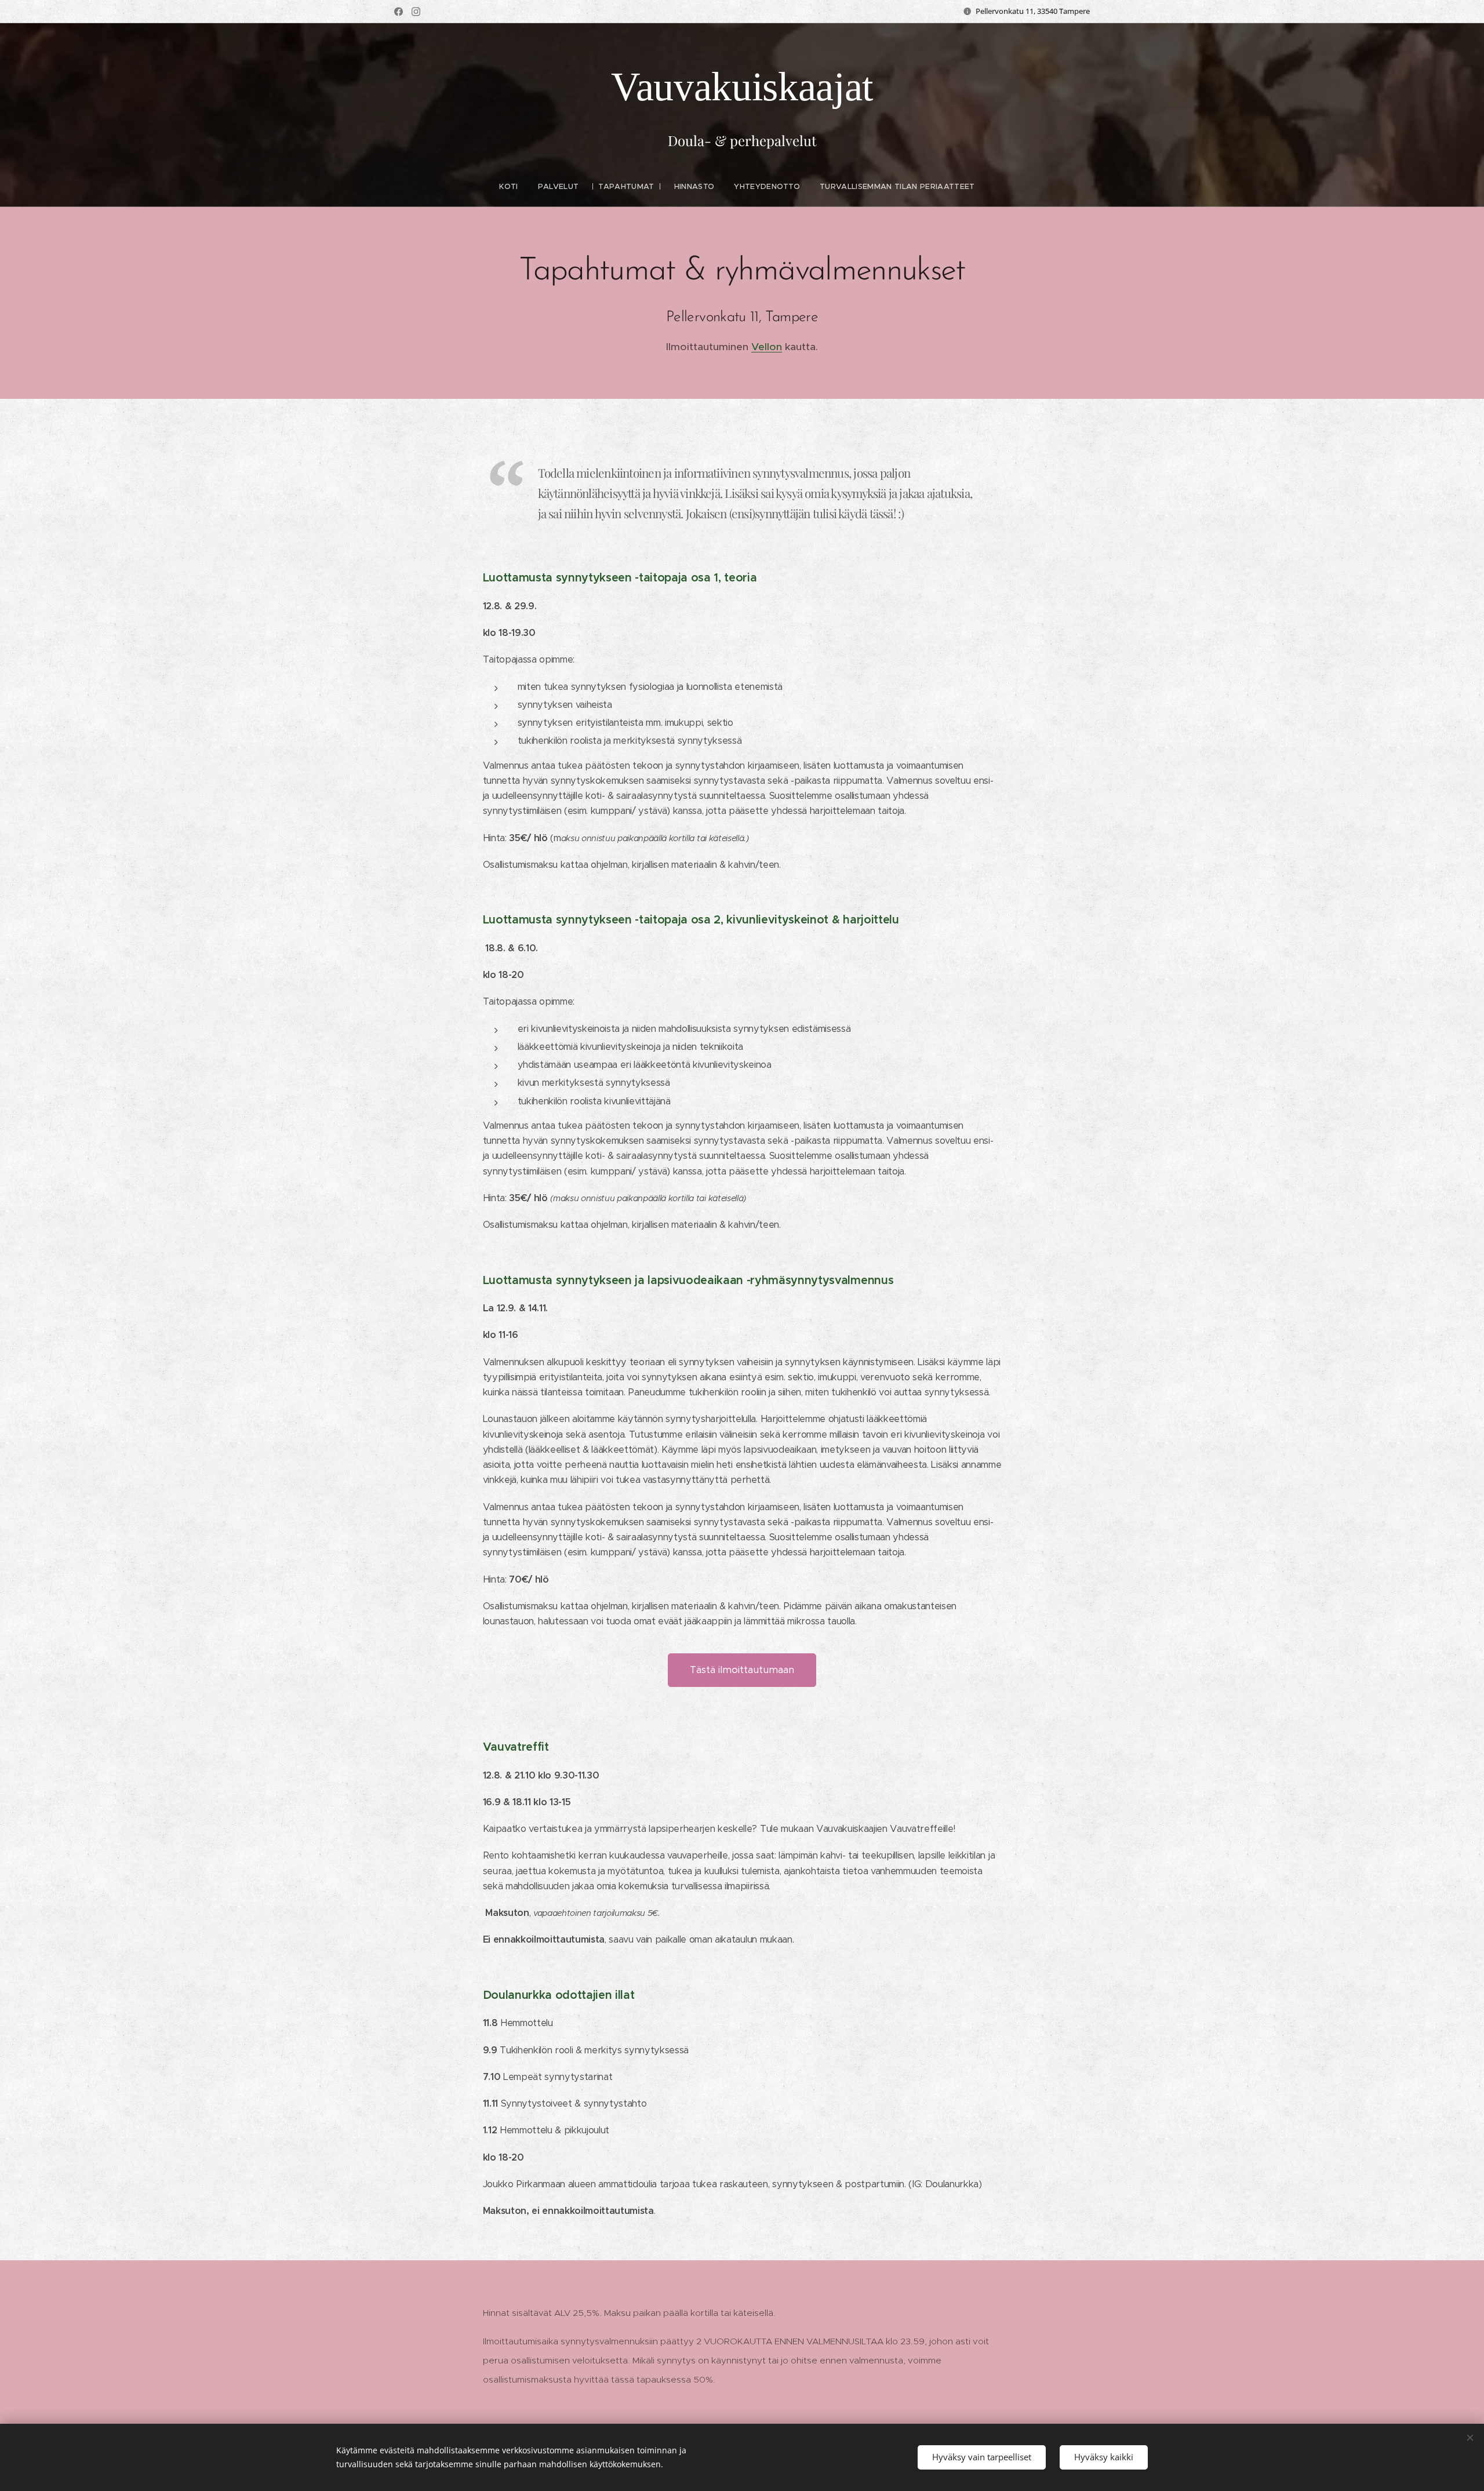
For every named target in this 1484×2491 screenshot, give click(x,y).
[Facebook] (399, 12)
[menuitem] (513, 187)
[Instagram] (416, 12)
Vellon (767, 347)
